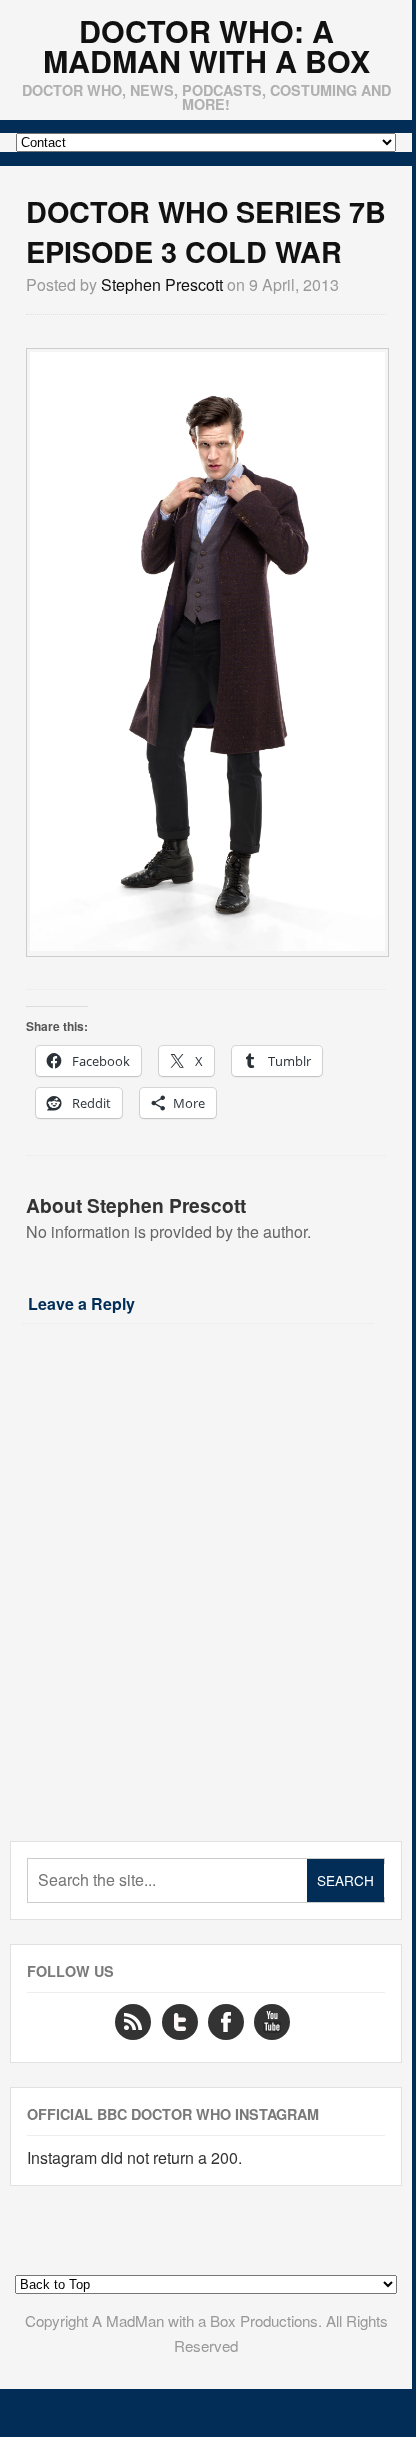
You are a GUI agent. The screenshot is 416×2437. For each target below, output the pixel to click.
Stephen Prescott (162, 284)
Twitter (180, 2022)
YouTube (272, 2022)
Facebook (226, 2022)
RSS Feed (133, 2022)
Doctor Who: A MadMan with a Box (206, 46)
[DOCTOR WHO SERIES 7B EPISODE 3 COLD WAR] (207, 944)
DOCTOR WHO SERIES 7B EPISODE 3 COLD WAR (206, 231)
